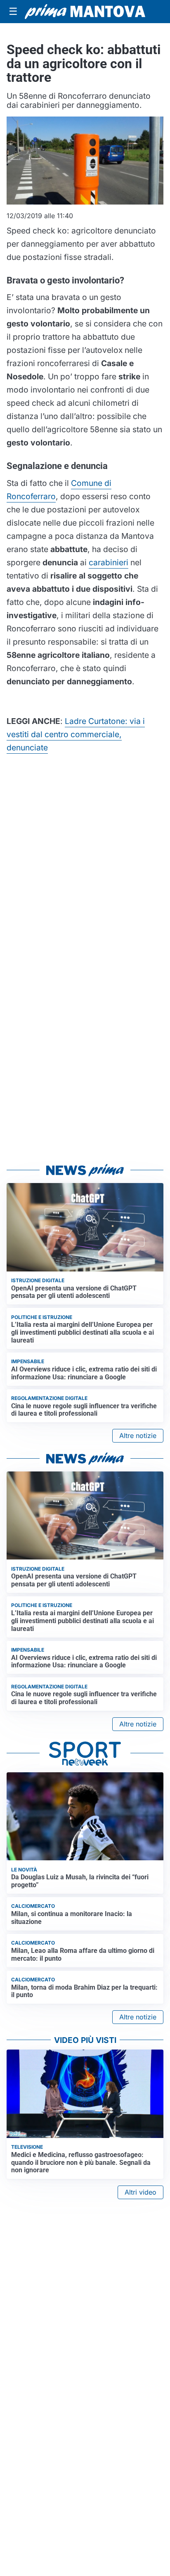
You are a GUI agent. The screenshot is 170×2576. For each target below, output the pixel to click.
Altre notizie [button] (138, 1436)
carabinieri (109, 562)
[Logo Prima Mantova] (85, 11)
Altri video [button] (140, 2192)
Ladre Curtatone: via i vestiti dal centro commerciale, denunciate (76, 734)
